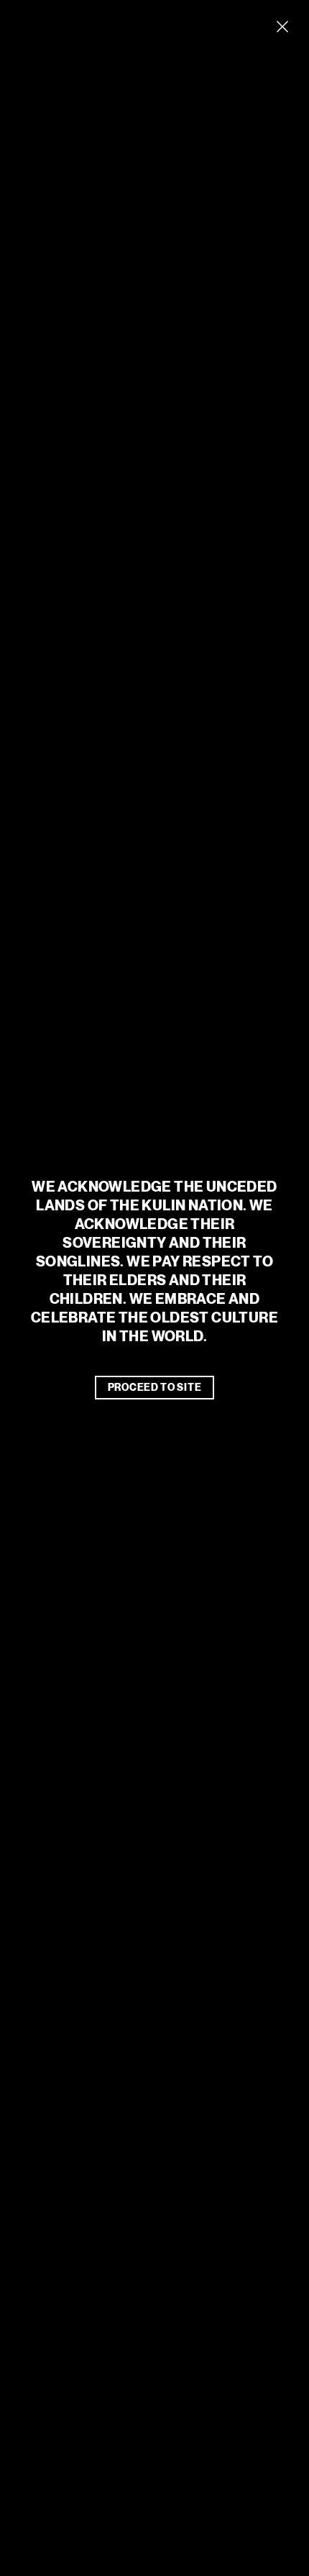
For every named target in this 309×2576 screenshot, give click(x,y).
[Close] (282, 27)
